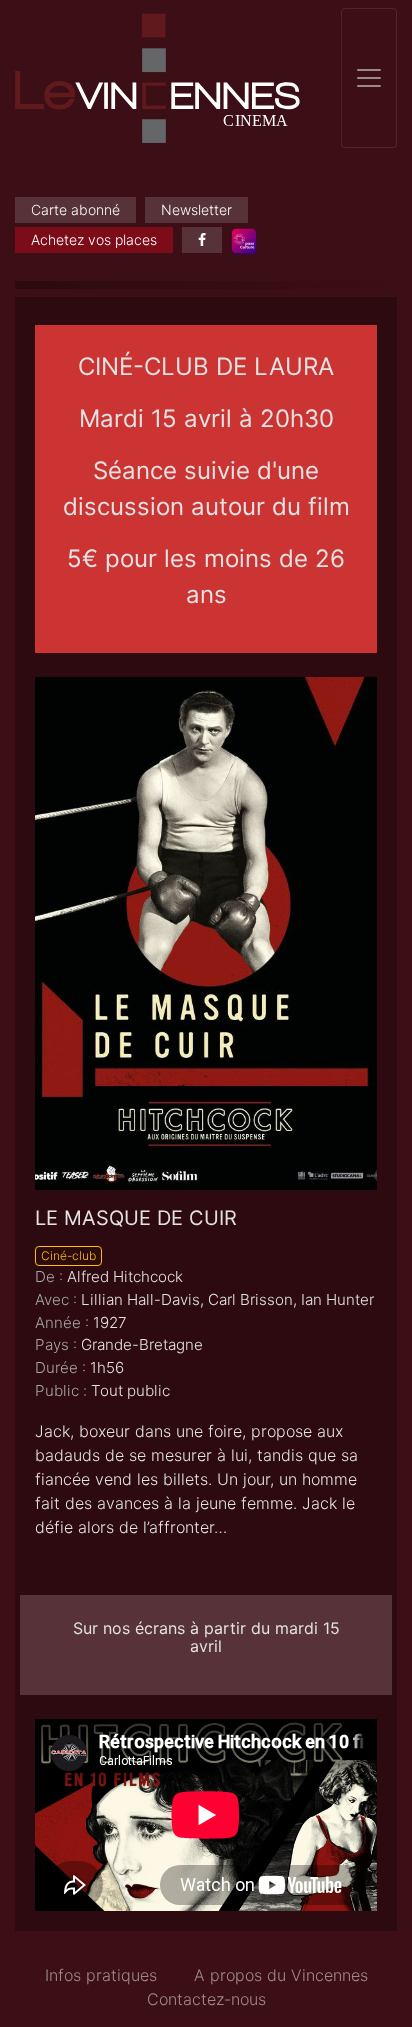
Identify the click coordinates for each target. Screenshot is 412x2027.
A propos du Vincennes (281, 1975)
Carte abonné (75, 209)
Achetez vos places (94, 239)
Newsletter (196, 209)
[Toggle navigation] (369, 78)
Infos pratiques (101, 1975)
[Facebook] (202, 240)
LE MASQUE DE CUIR (136, 1218)
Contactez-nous (206, 1999)
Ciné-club (68, 1255)
